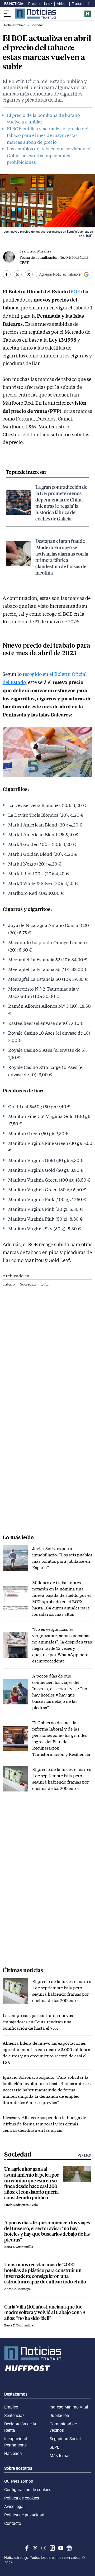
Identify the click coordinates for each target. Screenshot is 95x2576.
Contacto (13, 2523)
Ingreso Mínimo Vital (69, 2407)
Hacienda (13, 2453)
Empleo (11, 2407)
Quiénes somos (19, 2481)
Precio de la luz (40, 4)
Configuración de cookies (28, 2489)
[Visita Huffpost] (88, 14)
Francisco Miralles (35, 251)
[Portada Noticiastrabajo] (47, 2353)
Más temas (60, 2455)
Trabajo (78, 4)
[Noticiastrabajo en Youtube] (60, 2548)
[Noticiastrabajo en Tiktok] (52, 2548)
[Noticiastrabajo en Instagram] (43, 2548)
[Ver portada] (35, 14)
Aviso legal (14, 2506)
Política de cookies (22, 2498)
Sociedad (28, 1284)
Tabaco (9, 1284)
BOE (75, 291)
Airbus (62, 4)
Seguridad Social (65, 2439)
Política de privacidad (24, 2515)
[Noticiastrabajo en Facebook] (26, 2548)
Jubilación (59, 2415)
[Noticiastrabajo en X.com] (35, 2548)
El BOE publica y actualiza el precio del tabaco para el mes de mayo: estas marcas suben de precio (48, 135)
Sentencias (14, 2415)
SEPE (54, 2447)
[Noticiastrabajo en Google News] (69, 2548)
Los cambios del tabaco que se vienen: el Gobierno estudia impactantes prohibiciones (49, 155)
